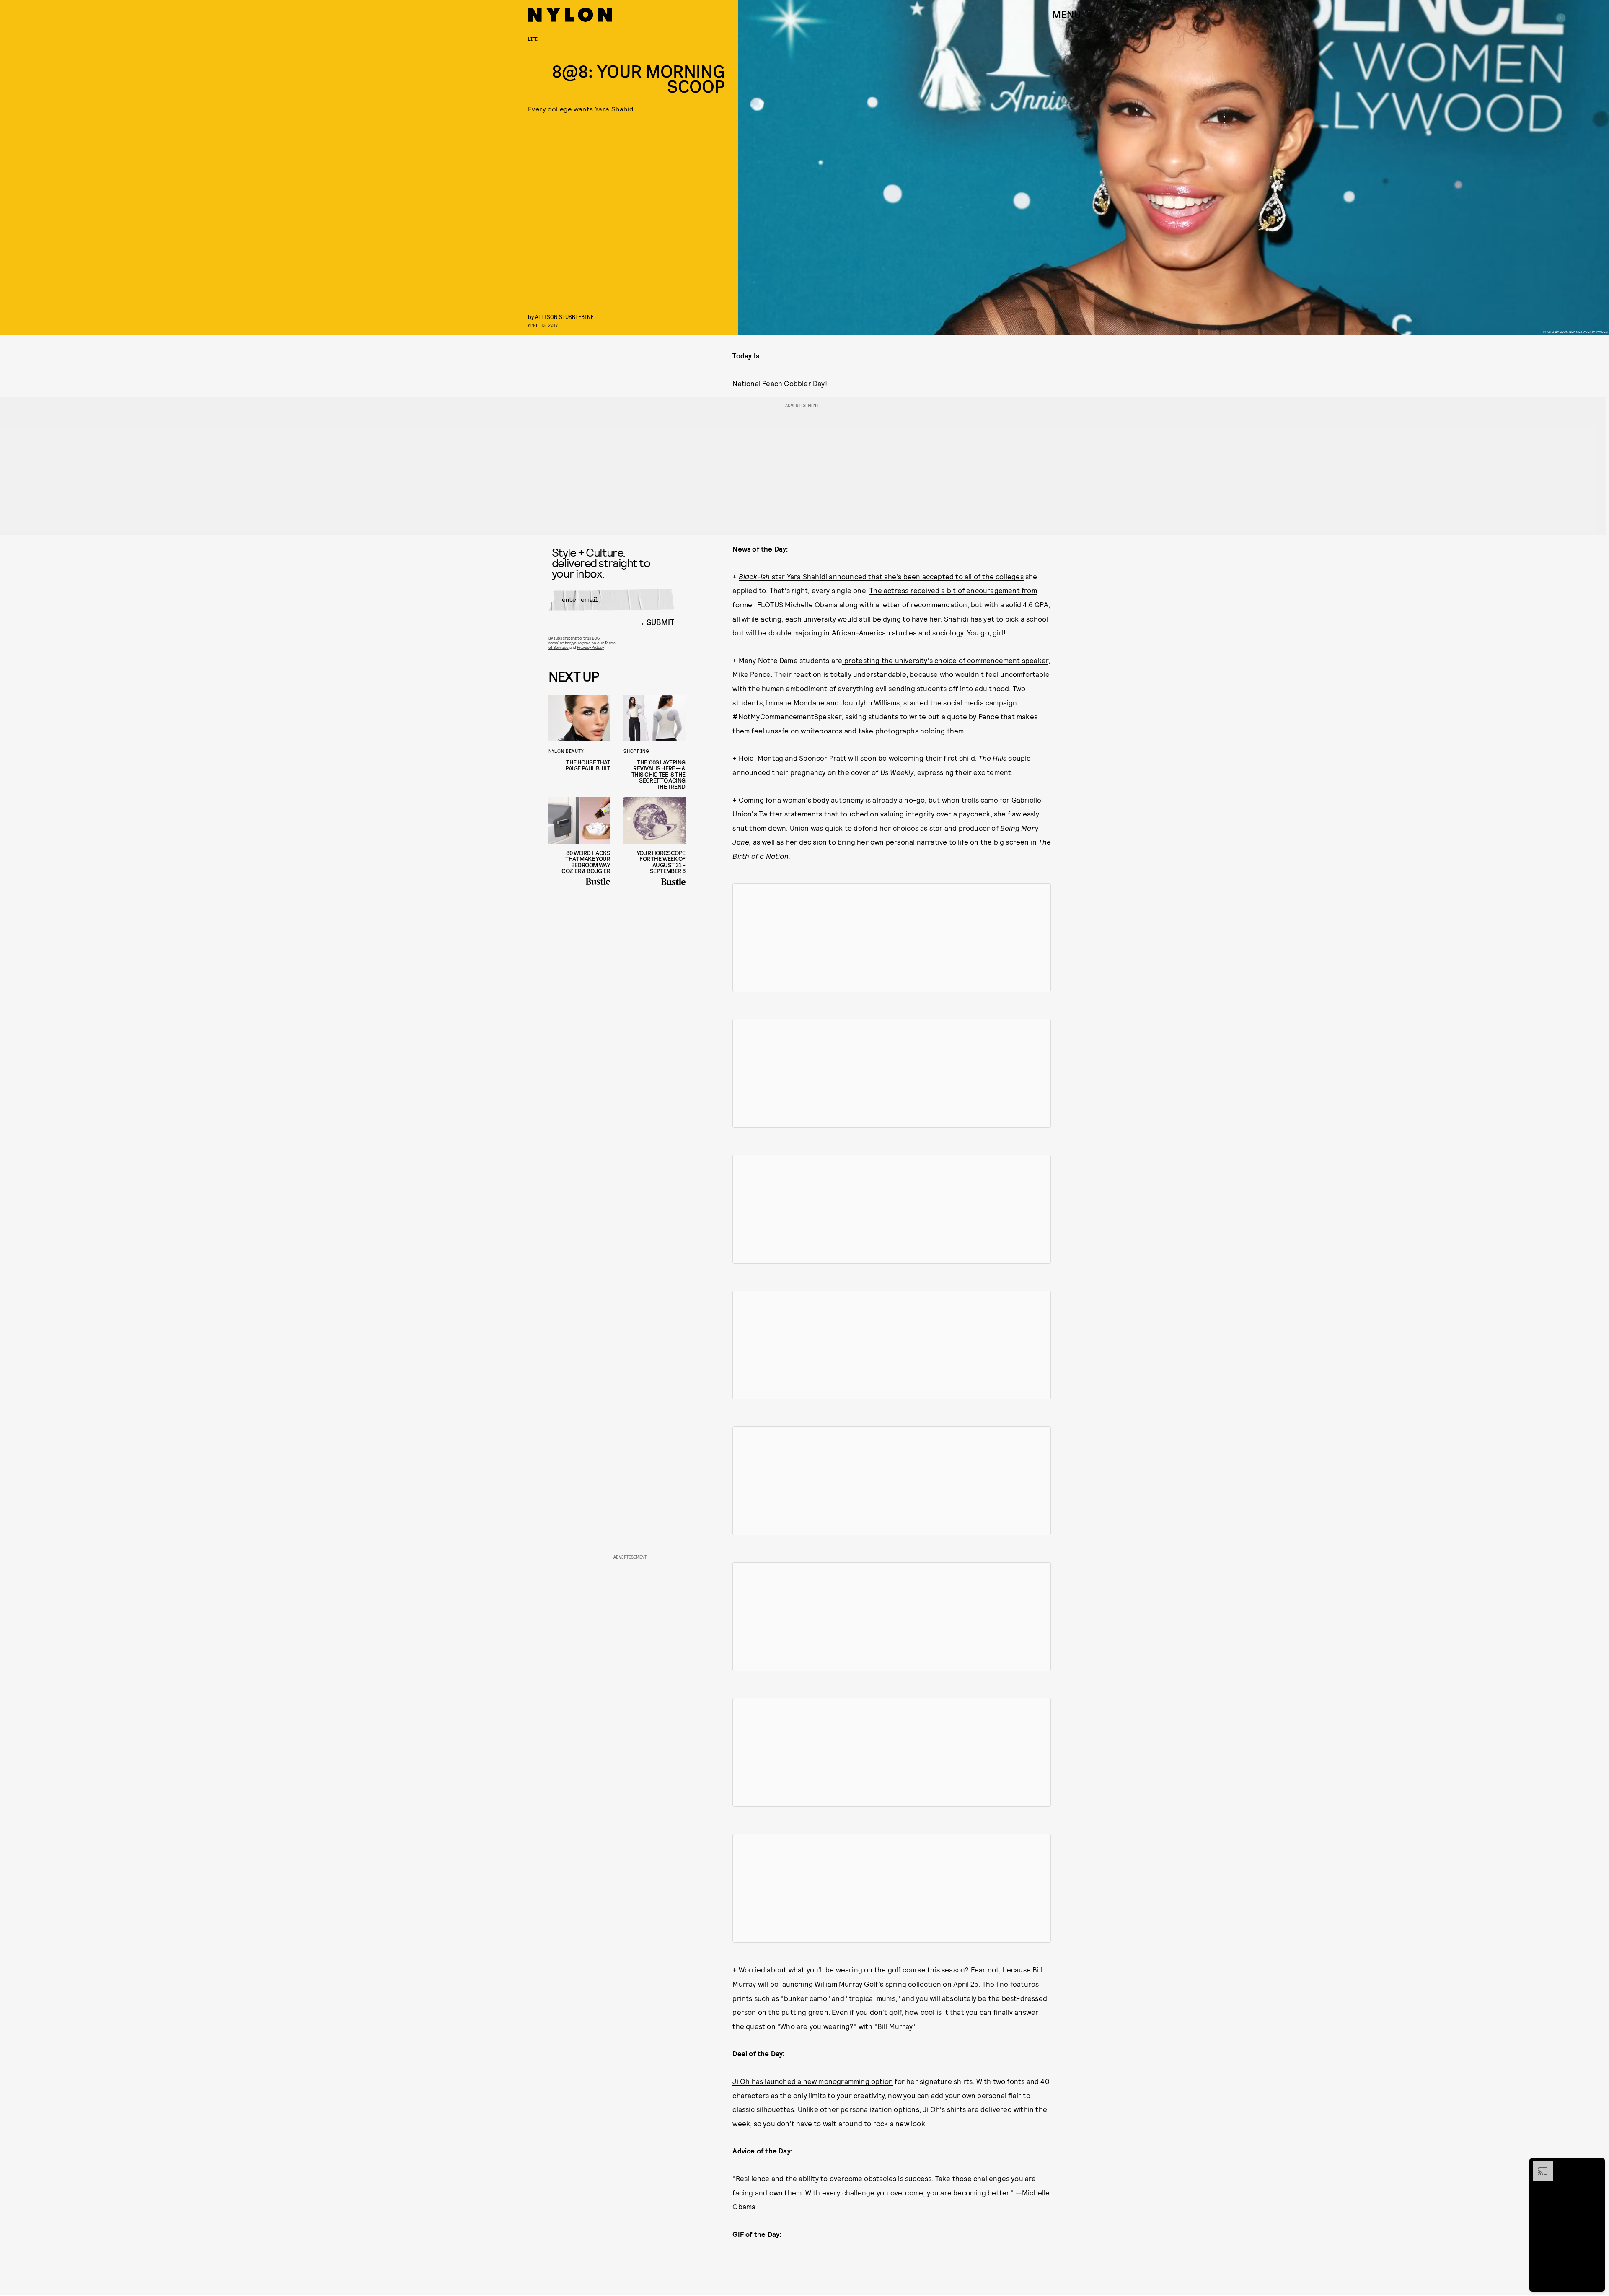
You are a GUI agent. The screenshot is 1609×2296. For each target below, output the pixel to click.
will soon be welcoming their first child (912, 758)
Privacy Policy (590, 647)
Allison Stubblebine (564, 317)
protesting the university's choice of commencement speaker (945, 660)
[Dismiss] (1596, 2165)
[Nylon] (570, 15)
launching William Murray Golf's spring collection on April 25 (879, 1984)
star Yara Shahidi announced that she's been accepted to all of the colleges (881, 576)
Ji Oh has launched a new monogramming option (813, 2081)
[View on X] (892, 938)
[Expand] (1539, 2165)
